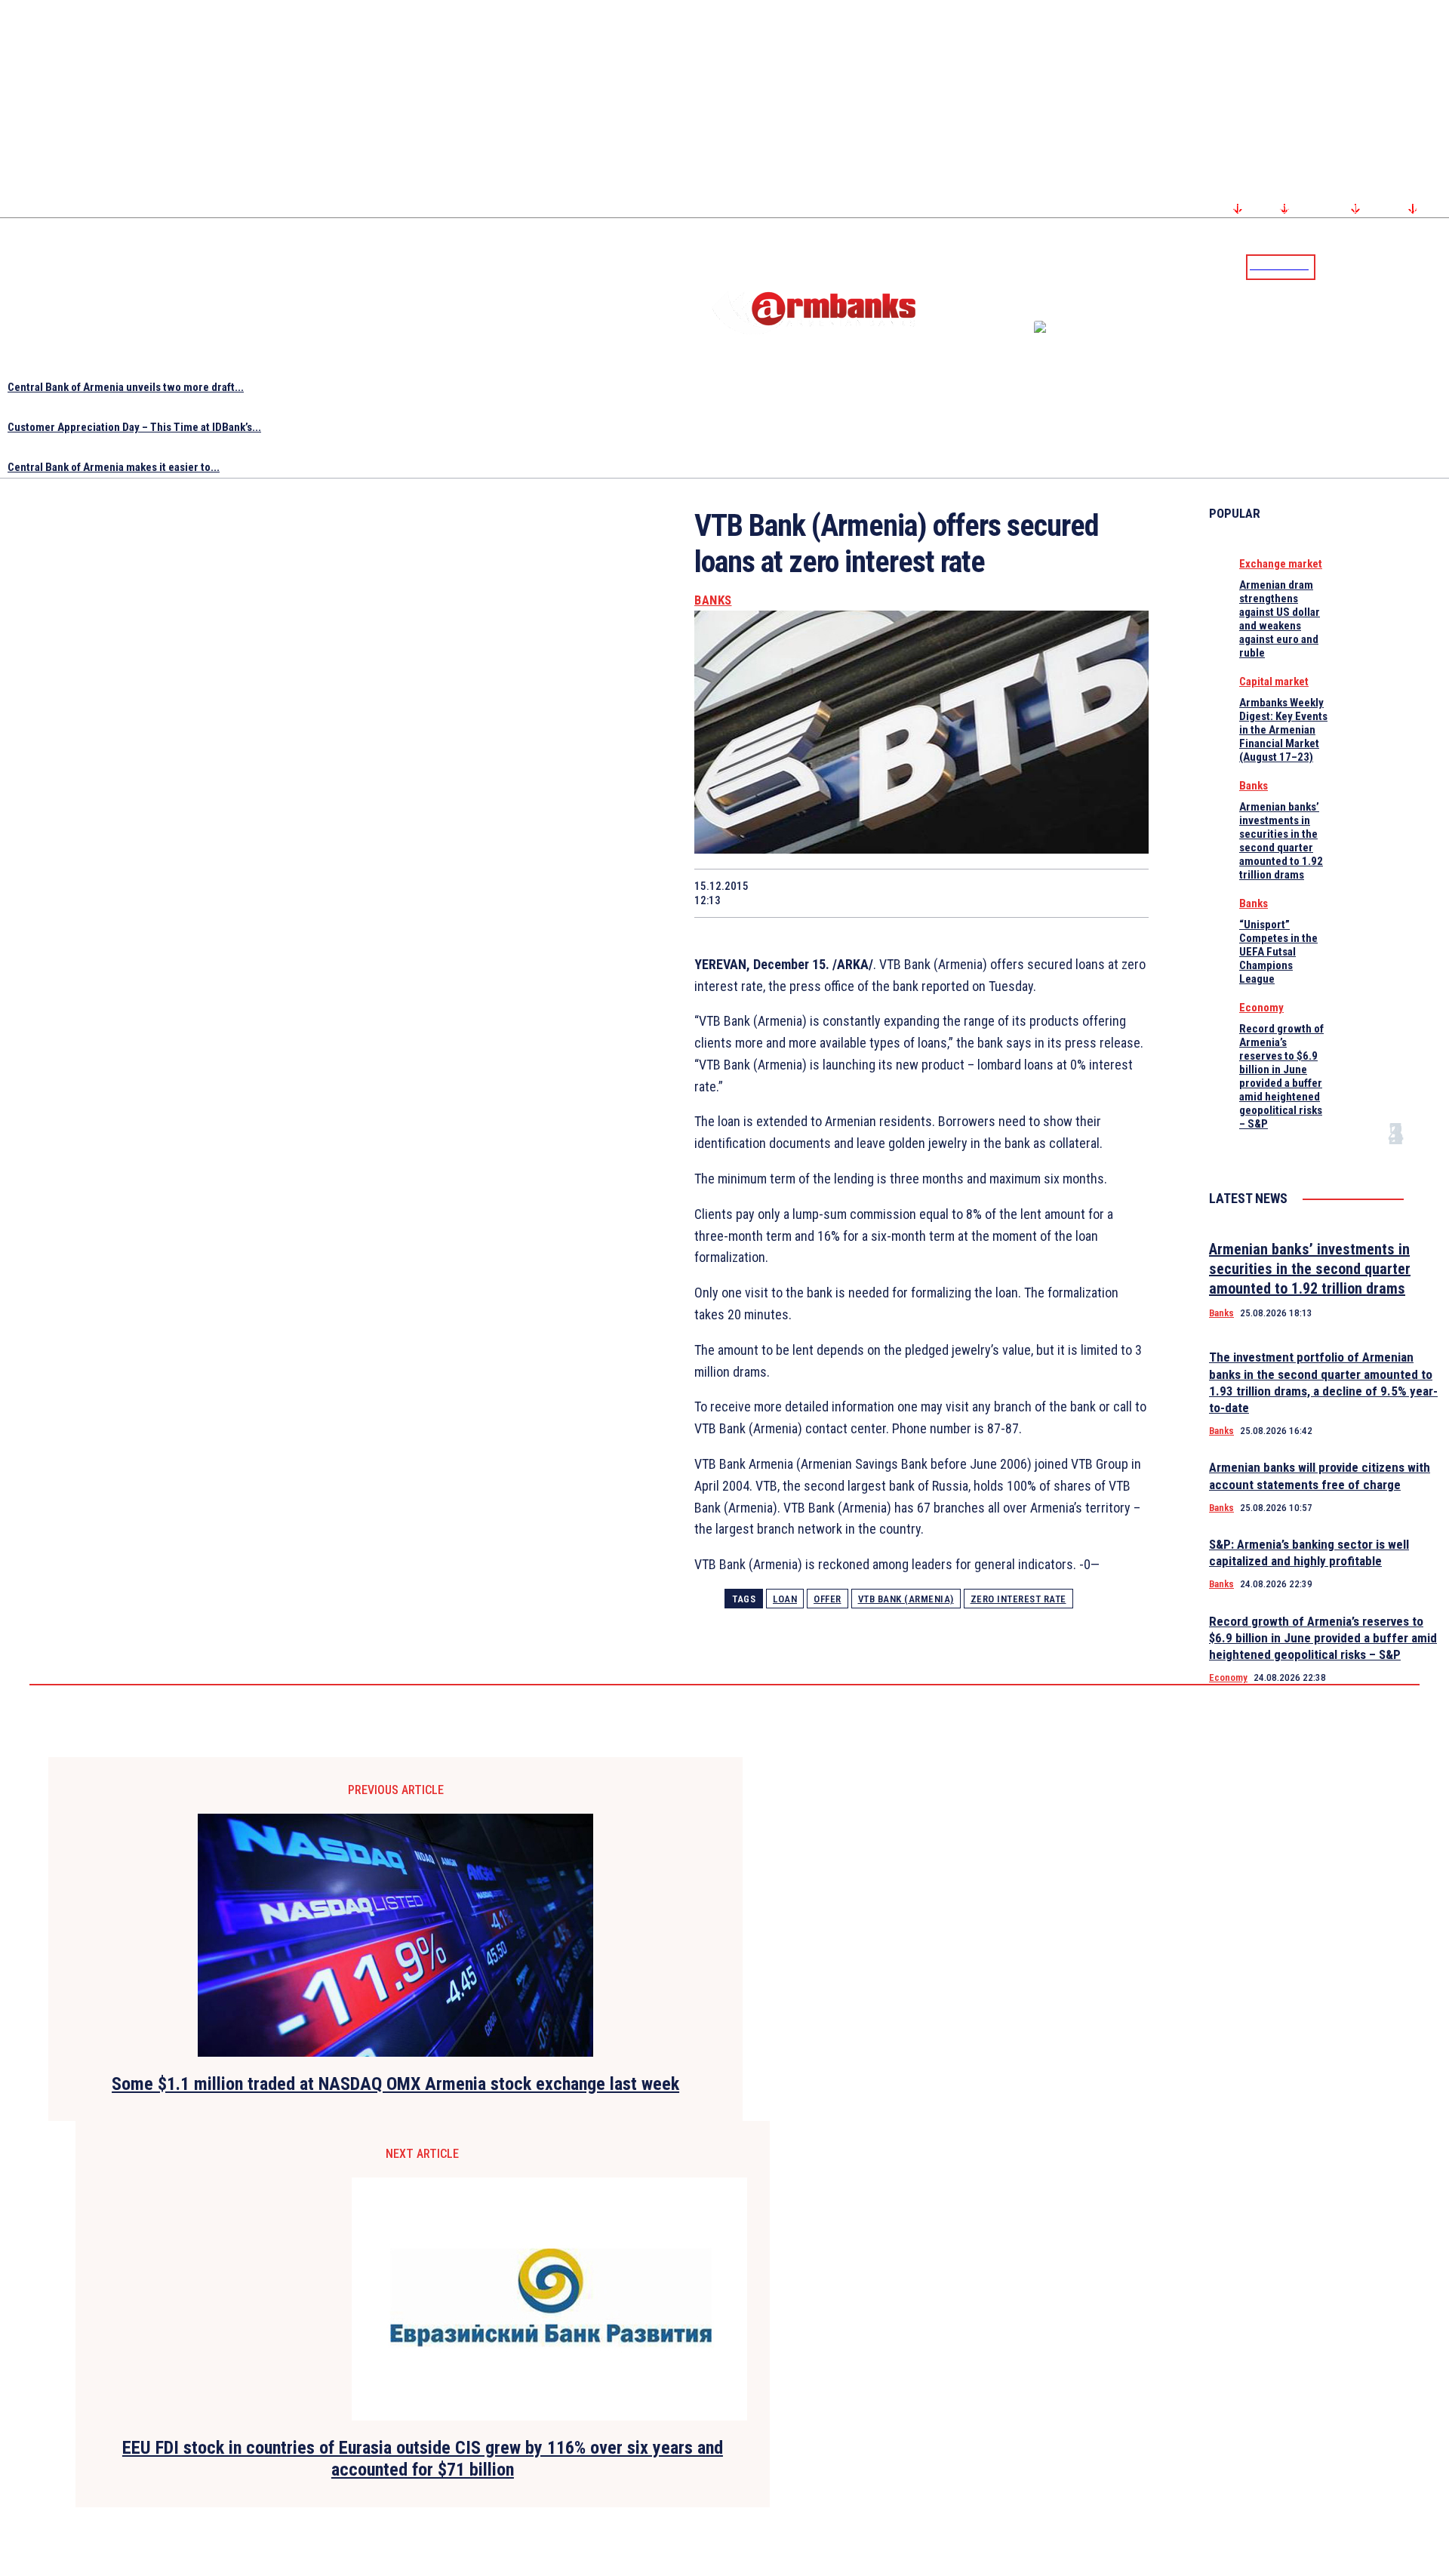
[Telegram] (1403, 266)
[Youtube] (1421, 266)
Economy (1261, 1008)
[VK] (1014, 893)
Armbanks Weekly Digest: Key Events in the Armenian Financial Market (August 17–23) (1283, 730)
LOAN (785, 1599)
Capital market (1274, 682)
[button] (1331, 266)
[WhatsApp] (907, 893)
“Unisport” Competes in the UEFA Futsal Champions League (1278, 952)
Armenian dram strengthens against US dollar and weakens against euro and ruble (1280, 619)
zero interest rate (1018, 1599)
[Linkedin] (1439, 266)
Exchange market (1281, 564)
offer (828, 1599)
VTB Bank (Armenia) (906, 1599)
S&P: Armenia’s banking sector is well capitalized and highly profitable (1309, 1553)
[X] (853, 893)
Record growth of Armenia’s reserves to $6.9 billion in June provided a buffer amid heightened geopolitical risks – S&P (1281, 1076)
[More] (1123, 893)
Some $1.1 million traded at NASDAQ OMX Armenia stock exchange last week (395, 2084)
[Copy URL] (1068, 893)
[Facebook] (1385, 266)
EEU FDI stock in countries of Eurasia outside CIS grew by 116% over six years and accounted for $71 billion (423, 2459)
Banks (713, 600)
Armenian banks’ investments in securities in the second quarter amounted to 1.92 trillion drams (1281, 841)
